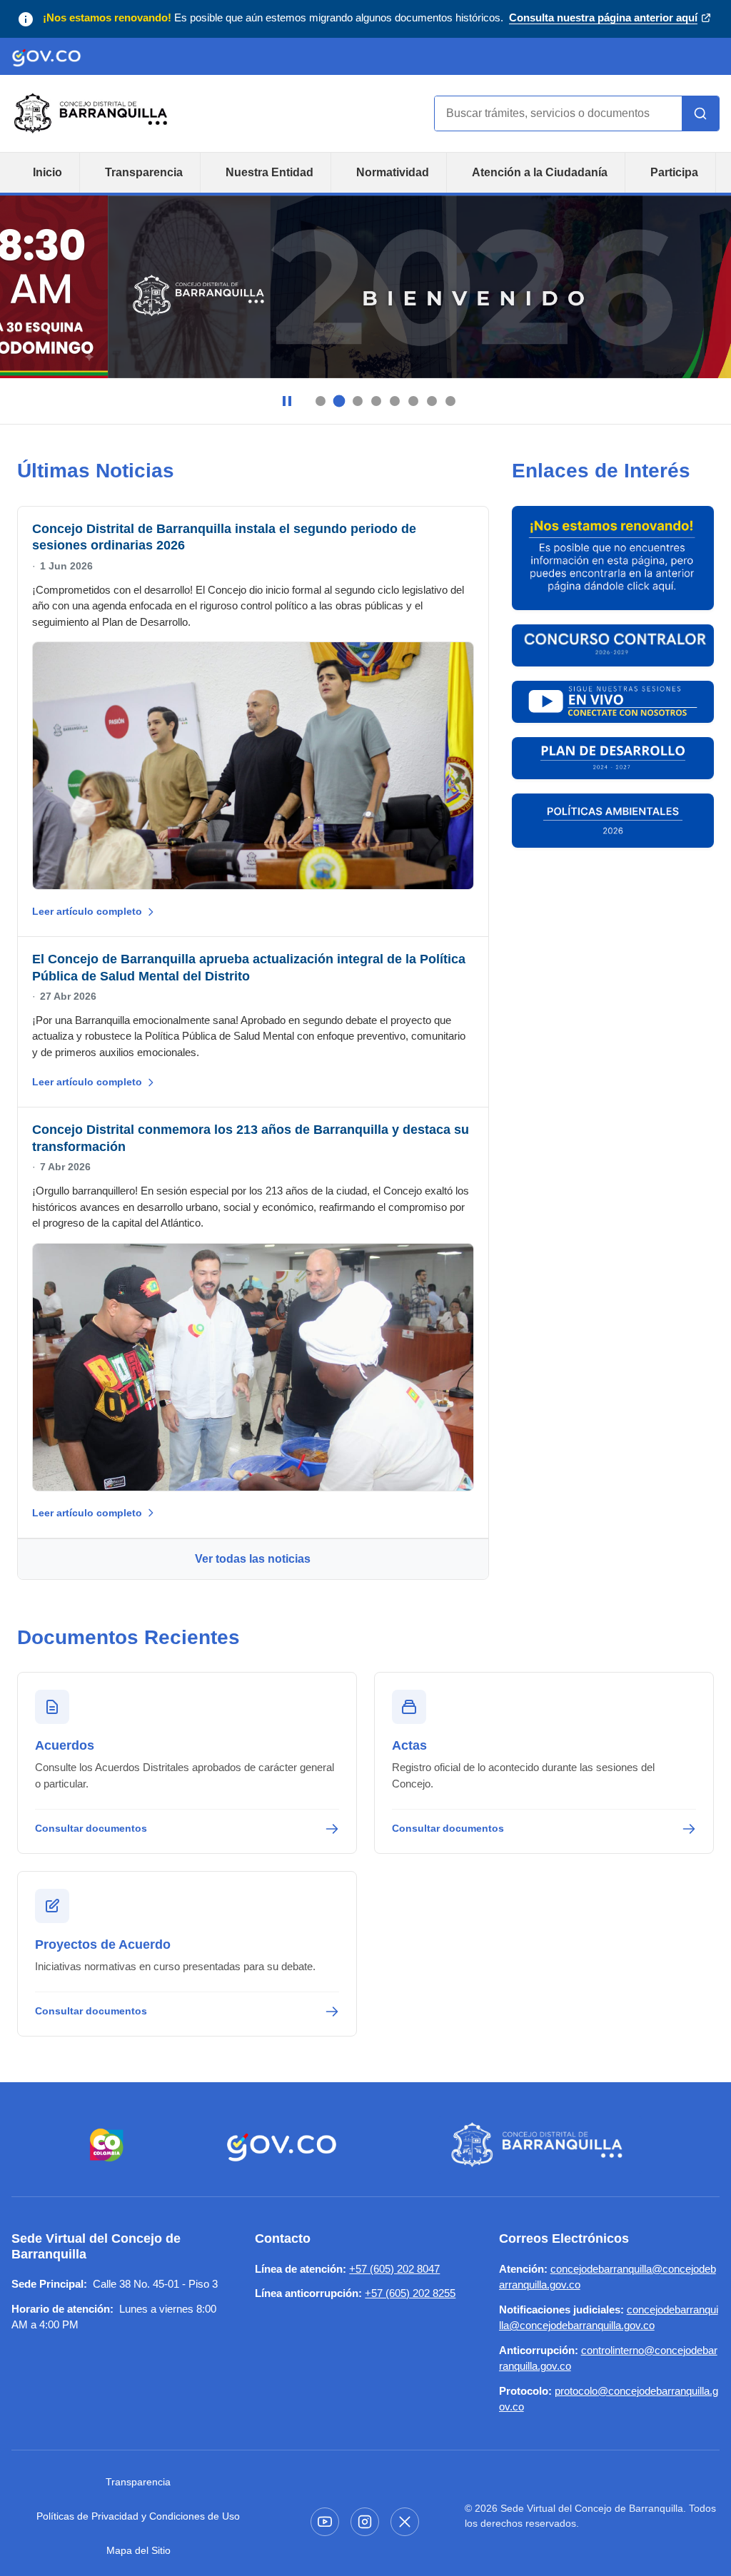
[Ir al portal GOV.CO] (46, 56)
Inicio (47, 172)
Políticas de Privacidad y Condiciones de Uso (138, 2516)
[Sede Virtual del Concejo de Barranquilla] (540, 2145)
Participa (674, 172)
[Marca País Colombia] (107, 2145)
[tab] (321, 401)
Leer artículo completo (87, 911)
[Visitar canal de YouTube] (325, 2522)
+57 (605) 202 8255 (410, 2293)
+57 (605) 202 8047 (394, 2269)
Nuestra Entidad (269, 172)
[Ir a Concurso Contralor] (613, 645)
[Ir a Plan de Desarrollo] (613, 758)
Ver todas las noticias (253, 1559)
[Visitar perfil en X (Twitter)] (405, 2522)
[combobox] (558, 113)
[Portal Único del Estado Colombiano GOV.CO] (282, 2145)
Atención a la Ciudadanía (540, 172)
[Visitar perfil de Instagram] (365, 2522)
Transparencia (144, 172)
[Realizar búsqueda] (700, 113)
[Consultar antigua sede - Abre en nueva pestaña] (613, 558)
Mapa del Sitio (138, 2550)
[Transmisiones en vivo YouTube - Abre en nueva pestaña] (613, 702)
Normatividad (393, 172)
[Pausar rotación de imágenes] (287, 401)
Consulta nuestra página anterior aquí (603, 19)
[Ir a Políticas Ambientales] (613, 821)
